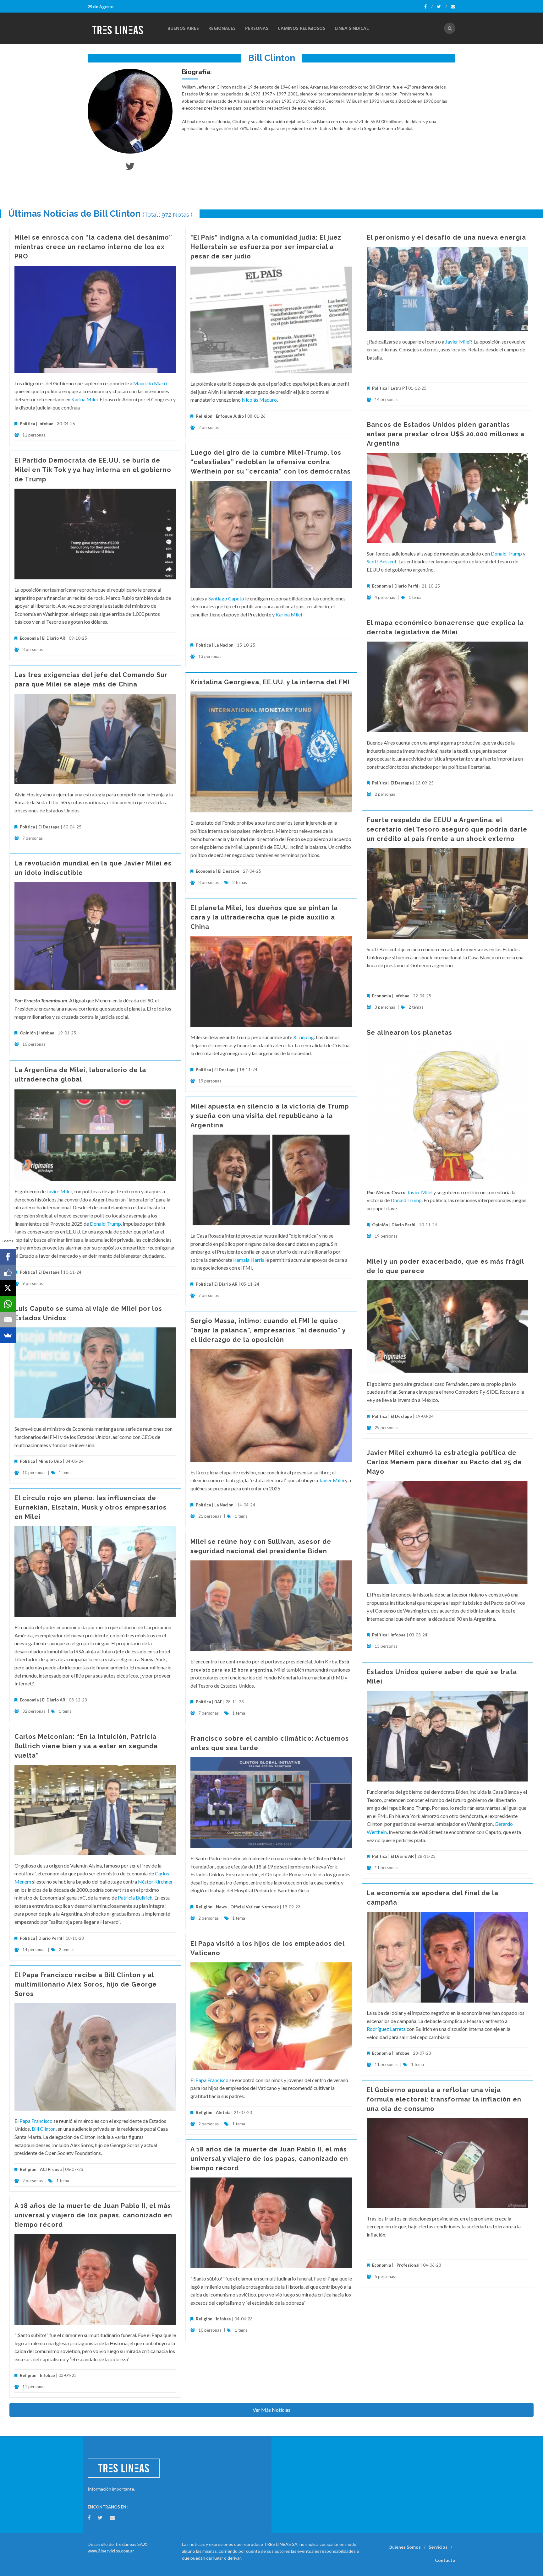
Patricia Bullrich (135, 1898)
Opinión (28, 1033)
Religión (204, 416)
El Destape (401, 783)
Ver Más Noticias (271, 2410)
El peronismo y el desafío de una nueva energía (446, 237)
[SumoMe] (8, 1335)
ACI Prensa (51, 2169)
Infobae (46, 424)
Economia (382, 586)
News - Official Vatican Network (247, 1907)
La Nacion (224, 645)
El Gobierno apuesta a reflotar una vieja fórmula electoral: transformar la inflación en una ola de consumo (444, 2099)
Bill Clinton (44, 2129)
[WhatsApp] (8, 1304)
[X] (8, 1288)
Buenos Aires (183, 28)
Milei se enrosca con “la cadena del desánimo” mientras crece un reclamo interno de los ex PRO (93, 247)
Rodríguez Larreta (386, 2029)
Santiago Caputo (226, 598)
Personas (257, 28)
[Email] (8, 1320)
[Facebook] (428, 7)
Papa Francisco (212, 2080)
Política (27, 424)
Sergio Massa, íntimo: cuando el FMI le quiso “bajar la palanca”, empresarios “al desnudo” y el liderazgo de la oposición (268, 1330)
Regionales (222, 28)
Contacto (445, 2560)
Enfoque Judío (230, 416)
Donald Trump (506, 553)
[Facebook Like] (8, 1272)
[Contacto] (453, 7)
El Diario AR (54, 638)
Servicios (438, 2547)
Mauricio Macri (150, 383)
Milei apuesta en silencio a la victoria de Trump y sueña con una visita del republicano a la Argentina (270, 1116)
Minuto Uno (50, 1461)
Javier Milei (458, 342)
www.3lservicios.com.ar (111, 2551)
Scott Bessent (382, 561)
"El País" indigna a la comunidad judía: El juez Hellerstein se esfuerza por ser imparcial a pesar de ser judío (266, 247)
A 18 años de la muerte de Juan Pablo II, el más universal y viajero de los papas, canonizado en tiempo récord (269, 2159)
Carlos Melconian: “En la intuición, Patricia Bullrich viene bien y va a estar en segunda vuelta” (86, 1746)
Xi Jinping (304, 1037)
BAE (218, 1702)
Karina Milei (85, 399)
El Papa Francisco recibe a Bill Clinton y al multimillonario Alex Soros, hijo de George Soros (86, 1984)
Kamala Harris (249, 1260)
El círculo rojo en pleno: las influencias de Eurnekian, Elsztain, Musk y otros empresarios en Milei (90, 1507)
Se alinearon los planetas (409, 1033)
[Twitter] (442, 7)
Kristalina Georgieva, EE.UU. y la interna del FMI (270, 682)
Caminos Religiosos (302, 28)
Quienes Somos (405, 2547)
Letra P (398, 388)
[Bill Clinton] (130, 111)
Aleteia (223, 2112)
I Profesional (407, 2265)
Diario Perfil (406, 586)
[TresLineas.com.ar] (123, 28)
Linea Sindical (352, 28)
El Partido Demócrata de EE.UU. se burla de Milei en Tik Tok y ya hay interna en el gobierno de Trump (93, 470)
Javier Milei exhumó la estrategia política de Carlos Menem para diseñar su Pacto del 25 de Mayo (444, 1462)
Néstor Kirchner (155, 1882)
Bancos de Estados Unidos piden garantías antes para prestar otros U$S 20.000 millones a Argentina (446, 434)
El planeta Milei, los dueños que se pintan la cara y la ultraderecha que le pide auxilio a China (264, 917)
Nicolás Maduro (259, 400)
